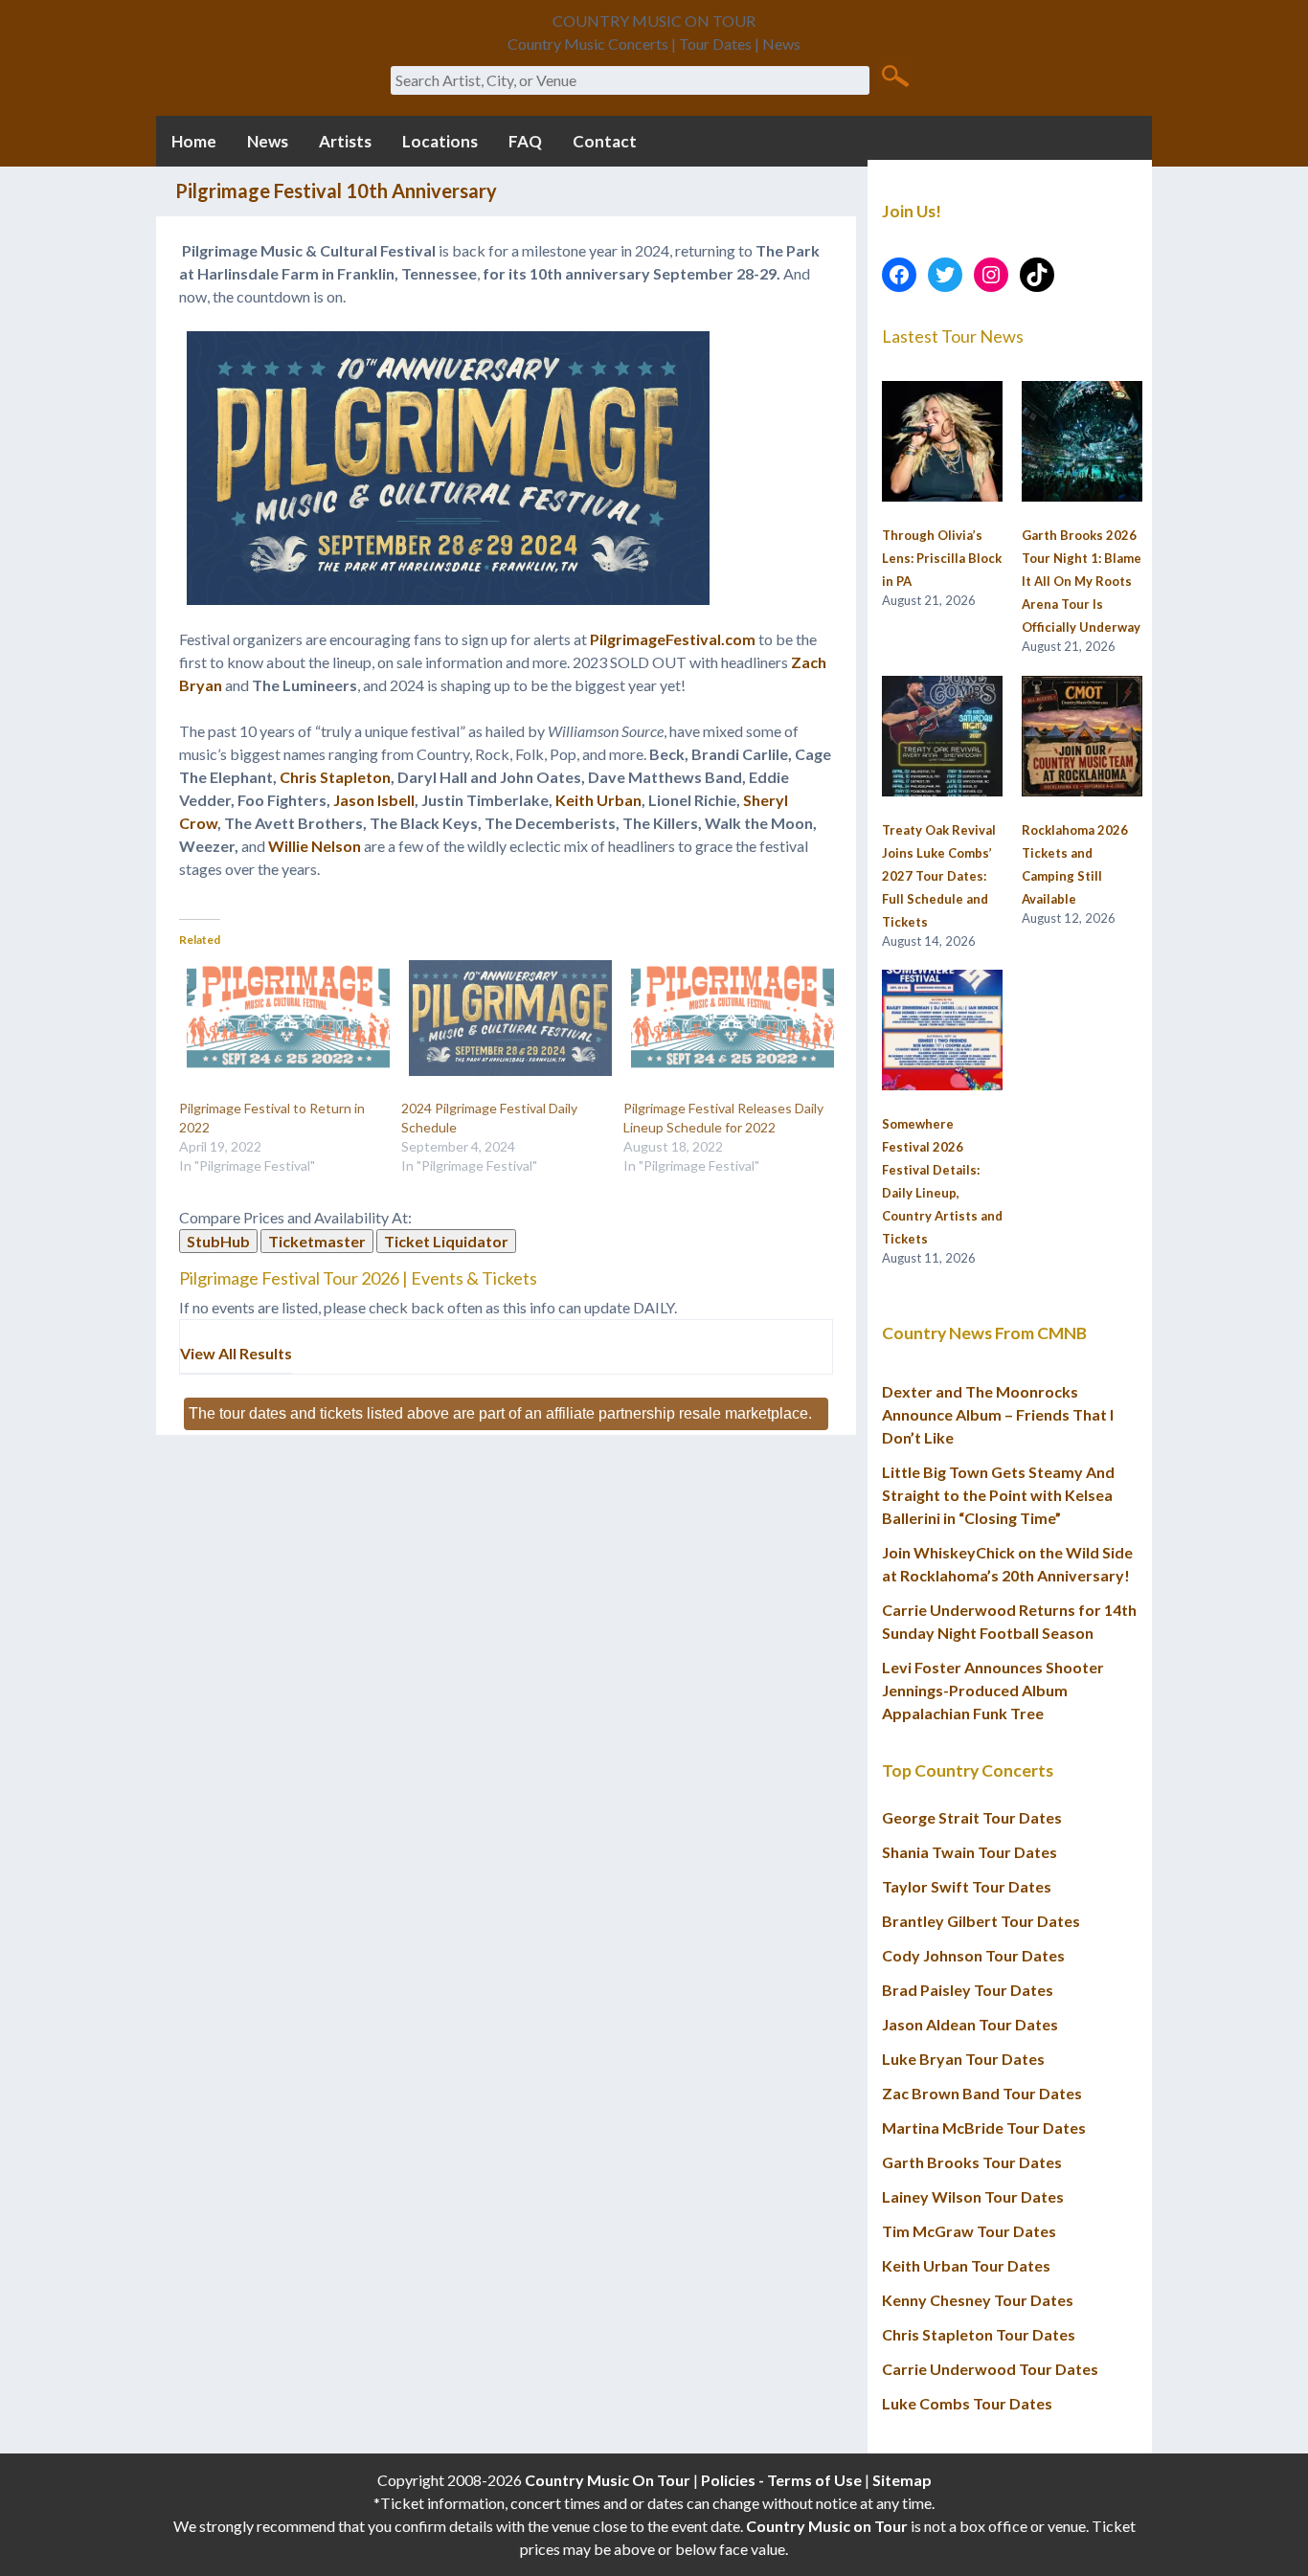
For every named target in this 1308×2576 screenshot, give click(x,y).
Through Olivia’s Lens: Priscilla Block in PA (942, 558)
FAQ (525, 141)
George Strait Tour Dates (972, 1817)
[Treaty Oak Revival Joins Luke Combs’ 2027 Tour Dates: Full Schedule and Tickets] (942, 737)
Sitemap (902, 2480)
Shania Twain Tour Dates (970, 1852)
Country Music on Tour (827, 2526)
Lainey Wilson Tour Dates (973, 2196)
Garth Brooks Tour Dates (972, 2162)
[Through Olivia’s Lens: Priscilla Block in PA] (942, 442)
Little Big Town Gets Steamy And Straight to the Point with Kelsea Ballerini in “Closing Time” (998, 1495)
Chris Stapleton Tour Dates (979, 2334)
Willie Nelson (315, 846)
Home (194, 141)
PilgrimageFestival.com (673, 639)
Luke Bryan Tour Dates (963, 2059)
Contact (605, 141)
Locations (440, 141)
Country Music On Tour (608, 2480)
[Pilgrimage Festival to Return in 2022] (281, 1018)
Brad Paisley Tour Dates (968, 1990)
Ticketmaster (317, 1241)
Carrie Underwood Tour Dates (990, 2369)
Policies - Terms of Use (781, 2480)
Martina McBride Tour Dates (984, 2128)
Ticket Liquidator (446, 1241)
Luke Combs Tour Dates (967, 2403)
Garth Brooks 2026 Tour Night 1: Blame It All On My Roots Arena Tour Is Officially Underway (1082, 581)
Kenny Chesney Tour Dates (978, 2300)
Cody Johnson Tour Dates (973, 1955)
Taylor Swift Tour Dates (967, 1886)
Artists (345, 141)
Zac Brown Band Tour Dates (982, 2093)
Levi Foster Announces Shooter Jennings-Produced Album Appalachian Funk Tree (993, 1690)
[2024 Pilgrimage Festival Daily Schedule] (503, 1018)
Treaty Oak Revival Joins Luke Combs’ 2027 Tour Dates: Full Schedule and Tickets (939, 876)
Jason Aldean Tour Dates (970, 2024)
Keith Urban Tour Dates (966, 2265)
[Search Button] (895, 75)
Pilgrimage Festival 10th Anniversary (336, 190)
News (268, 141)
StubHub (218, 1241)
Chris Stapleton (335, 777)
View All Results (236, 1353)
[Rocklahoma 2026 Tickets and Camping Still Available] (1082, 737)
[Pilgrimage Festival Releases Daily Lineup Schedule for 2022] (725, 1018)
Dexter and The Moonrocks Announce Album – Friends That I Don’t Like (998, 1414)
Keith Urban (598, 800)
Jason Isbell (374, 800)
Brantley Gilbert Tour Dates (981, 1921)
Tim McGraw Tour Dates (969, 2231)
